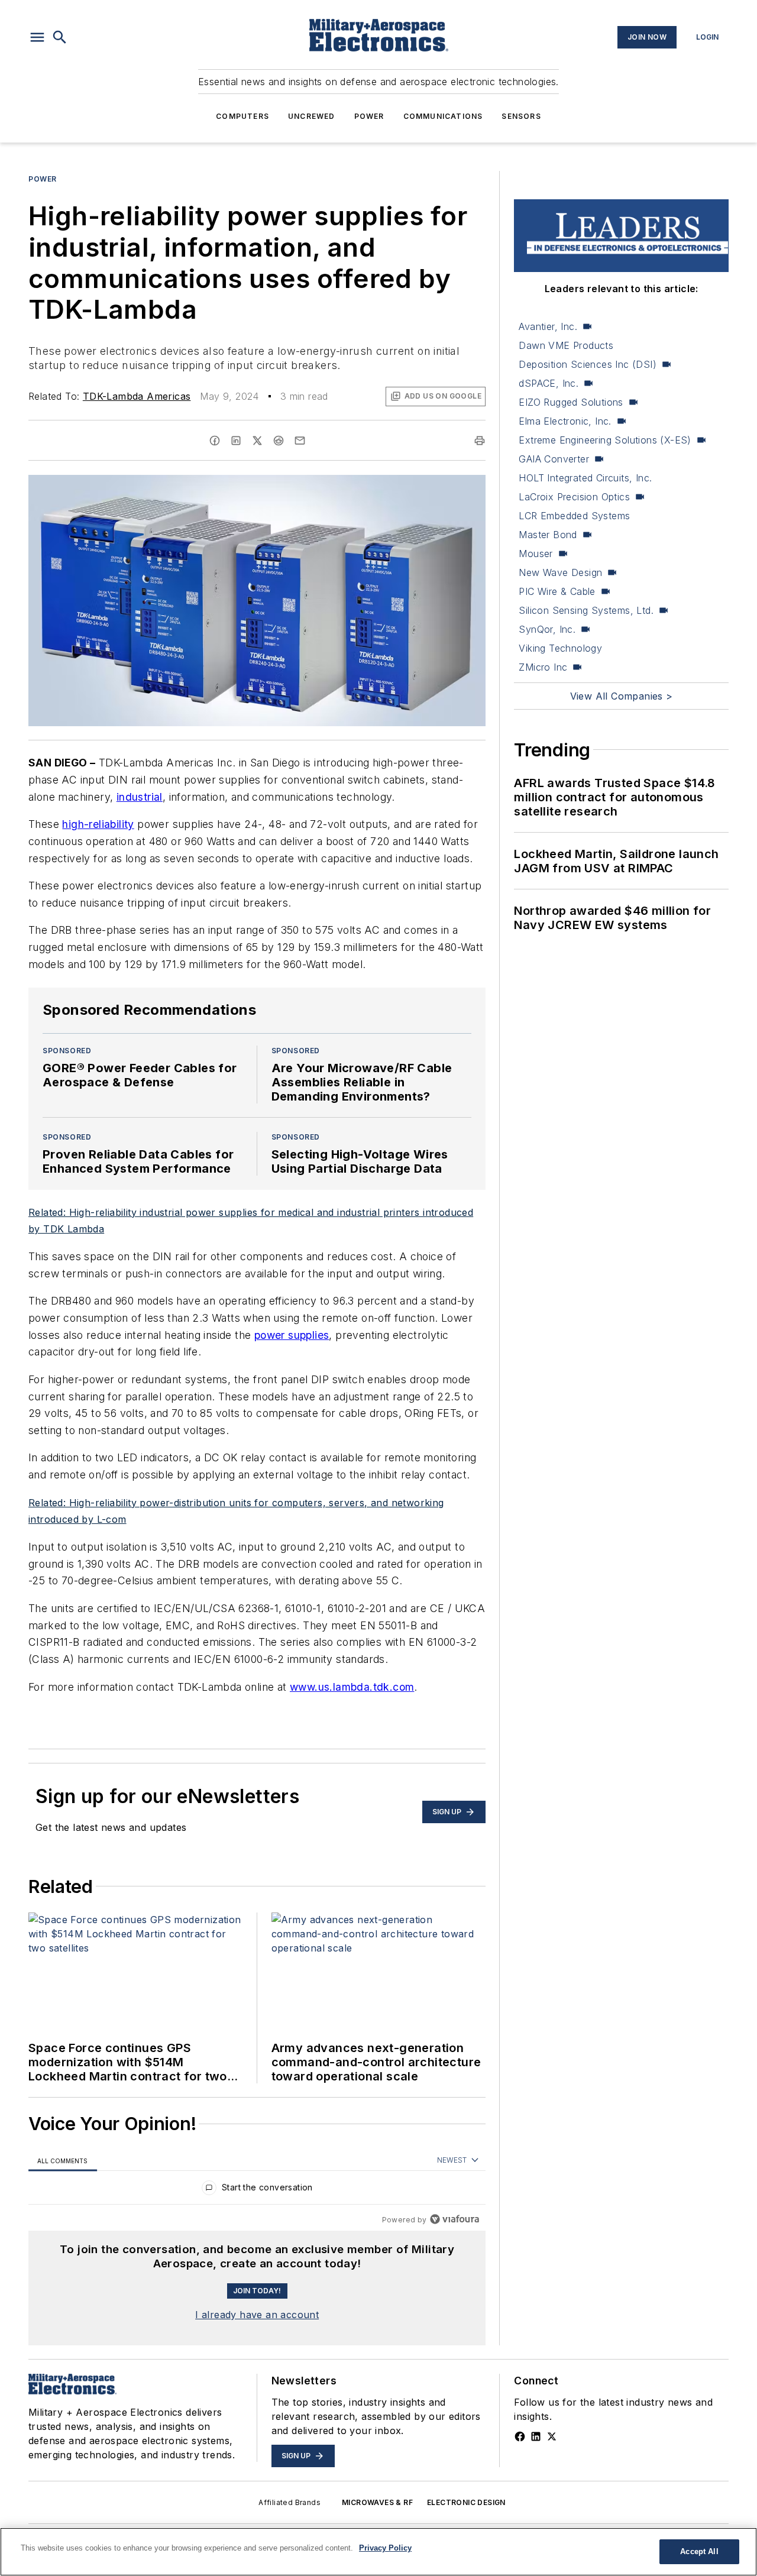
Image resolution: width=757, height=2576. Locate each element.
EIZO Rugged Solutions (571, 402)
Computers (242, 116)
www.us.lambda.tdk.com (352, 1687)
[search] (60, 37)
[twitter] (257, 441)
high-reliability (98, 824)
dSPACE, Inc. (549, 383)
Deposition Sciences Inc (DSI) (588, 364)
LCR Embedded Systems (574, 516)
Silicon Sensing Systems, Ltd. (586, 610)
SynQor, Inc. (547, 629)
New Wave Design (560, 572)
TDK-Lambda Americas (137, 396)
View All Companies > (622, 696)
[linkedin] (236, 441)
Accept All (699, 2551)
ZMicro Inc (543, 667)
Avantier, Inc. (548, 326)
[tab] (63, 2161)
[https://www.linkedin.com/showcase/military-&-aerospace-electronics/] (536, 2436)
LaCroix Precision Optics (574, 497)
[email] (300, 441)
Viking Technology (560, 648)
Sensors (521, 116)
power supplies (292, 1335)
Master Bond (548, 535)
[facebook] (215, 441)
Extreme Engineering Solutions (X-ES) (605, 440)
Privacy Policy (385, 2548)
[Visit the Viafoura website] (454, 2219)
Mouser (536, 554)
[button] (37, 37)
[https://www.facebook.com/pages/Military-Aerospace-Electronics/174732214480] (520, 2436)
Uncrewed (312, 116)
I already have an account (257, 2315)
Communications (443, 116)
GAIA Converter (554, 459)
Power (369, 116)
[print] (480, 441)
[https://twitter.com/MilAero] (552, 2436)
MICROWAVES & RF (377, 2502)
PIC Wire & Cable (557, 591)
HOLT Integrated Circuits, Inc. (585, 478)
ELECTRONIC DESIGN (466, 2502)
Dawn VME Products (566, 345)
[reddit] (279, 441)
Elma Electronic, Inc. (565, 421)
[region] (257, 2190)
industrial (140, 797)
